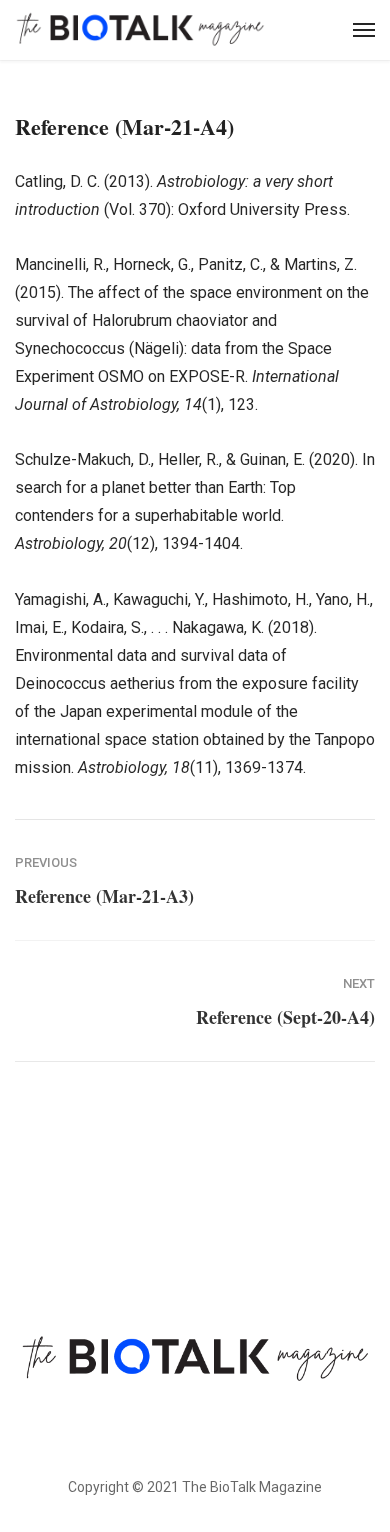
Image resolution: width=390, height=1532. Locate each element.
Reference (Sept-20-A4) (285, 1017)
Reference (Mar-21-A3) (104, 896)
